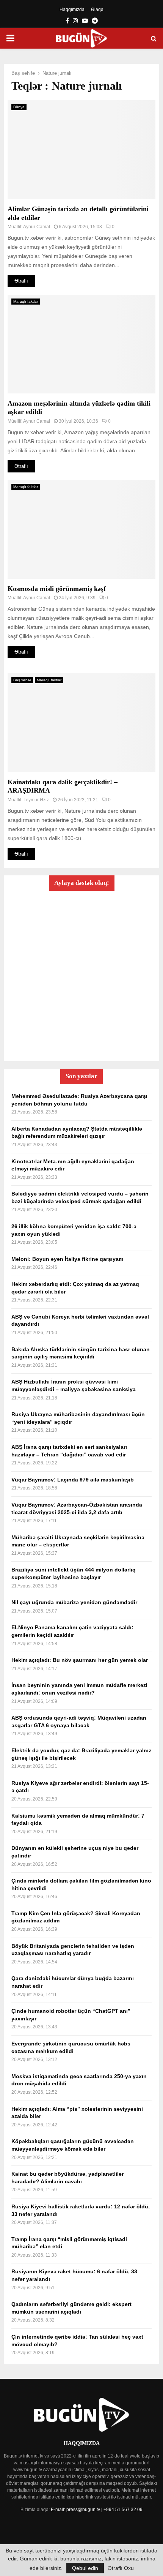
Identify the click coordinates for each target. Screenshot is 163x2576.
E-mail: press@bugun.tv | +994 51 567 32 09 (97, 2510)
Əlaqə (97, 9)
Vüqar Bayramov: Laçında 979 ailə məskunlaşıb (73, 1480)
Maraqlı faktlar (26, 301)
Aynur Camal (37, 227)
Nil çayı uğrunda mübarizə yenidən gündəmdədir (74, 1602)
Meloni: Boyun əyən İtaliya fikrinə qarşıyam (67, 1259)
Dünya (19, 107)
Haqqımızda (72, 9)
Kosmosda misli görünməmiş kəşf (57, 589)
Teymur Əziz (36, 800)
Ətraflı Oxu (121, 2568)
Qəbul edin (85, 2568)
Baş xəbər (22, 680)
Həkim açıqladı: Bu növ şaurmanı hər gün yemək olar (80, 1660)
